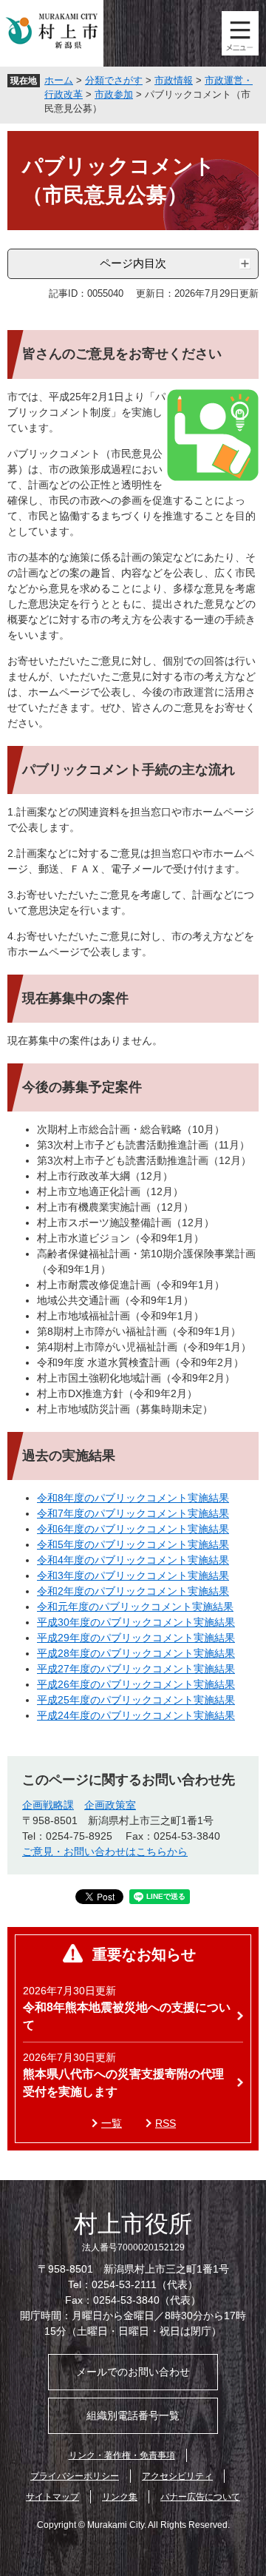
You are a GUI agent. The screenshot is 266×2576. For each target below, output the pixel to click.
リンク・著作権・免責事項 (122, 2455)
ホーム (59, 80)
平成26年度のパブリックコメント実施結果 (136, 1684)
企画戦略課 (48, 1805)
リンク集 (120, 2497)
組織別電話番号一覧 (133, 2415)
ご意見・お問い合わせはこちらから (105, 1852)
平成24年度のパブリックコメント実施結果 (136, 1715)
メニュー (240, 33)
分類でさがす (114, 80)
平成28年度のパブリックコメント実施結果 (136, 1653)
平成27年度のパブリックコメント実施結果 (136, 1669)
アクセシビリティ (177, 2476)
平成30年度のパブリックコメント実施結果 (136, 1622)
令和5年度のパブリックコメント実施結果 (133, 1544)
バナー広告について (200, 2497)
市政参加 (114, 94)
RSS (166, 2123)
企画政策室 (110, 1805)
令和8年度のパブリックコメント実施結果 (133, 1498)
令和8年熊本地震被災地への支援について (127, 2016)
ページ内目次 (133, 263)
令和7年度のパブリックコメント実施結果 (133, 1513)
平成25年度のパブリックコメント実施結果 (136, 1700)
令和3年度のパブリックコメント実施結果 (133, 1575)
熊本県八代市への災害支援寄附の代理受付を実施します (123, 2083)
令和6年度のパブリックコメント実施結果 (133, 1529)
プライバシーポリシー (75, 2476)
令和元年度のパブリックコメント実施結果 (135, 1607)
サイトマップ (52, 2497)
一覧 (112, 2123)
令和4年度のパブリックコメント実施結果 (133, 1560)
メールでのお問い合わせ (133, 2372)
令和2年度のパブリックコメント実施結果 (133, 1591)
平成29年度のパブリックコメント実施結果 (136, 1638)
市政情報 (174, 80)
